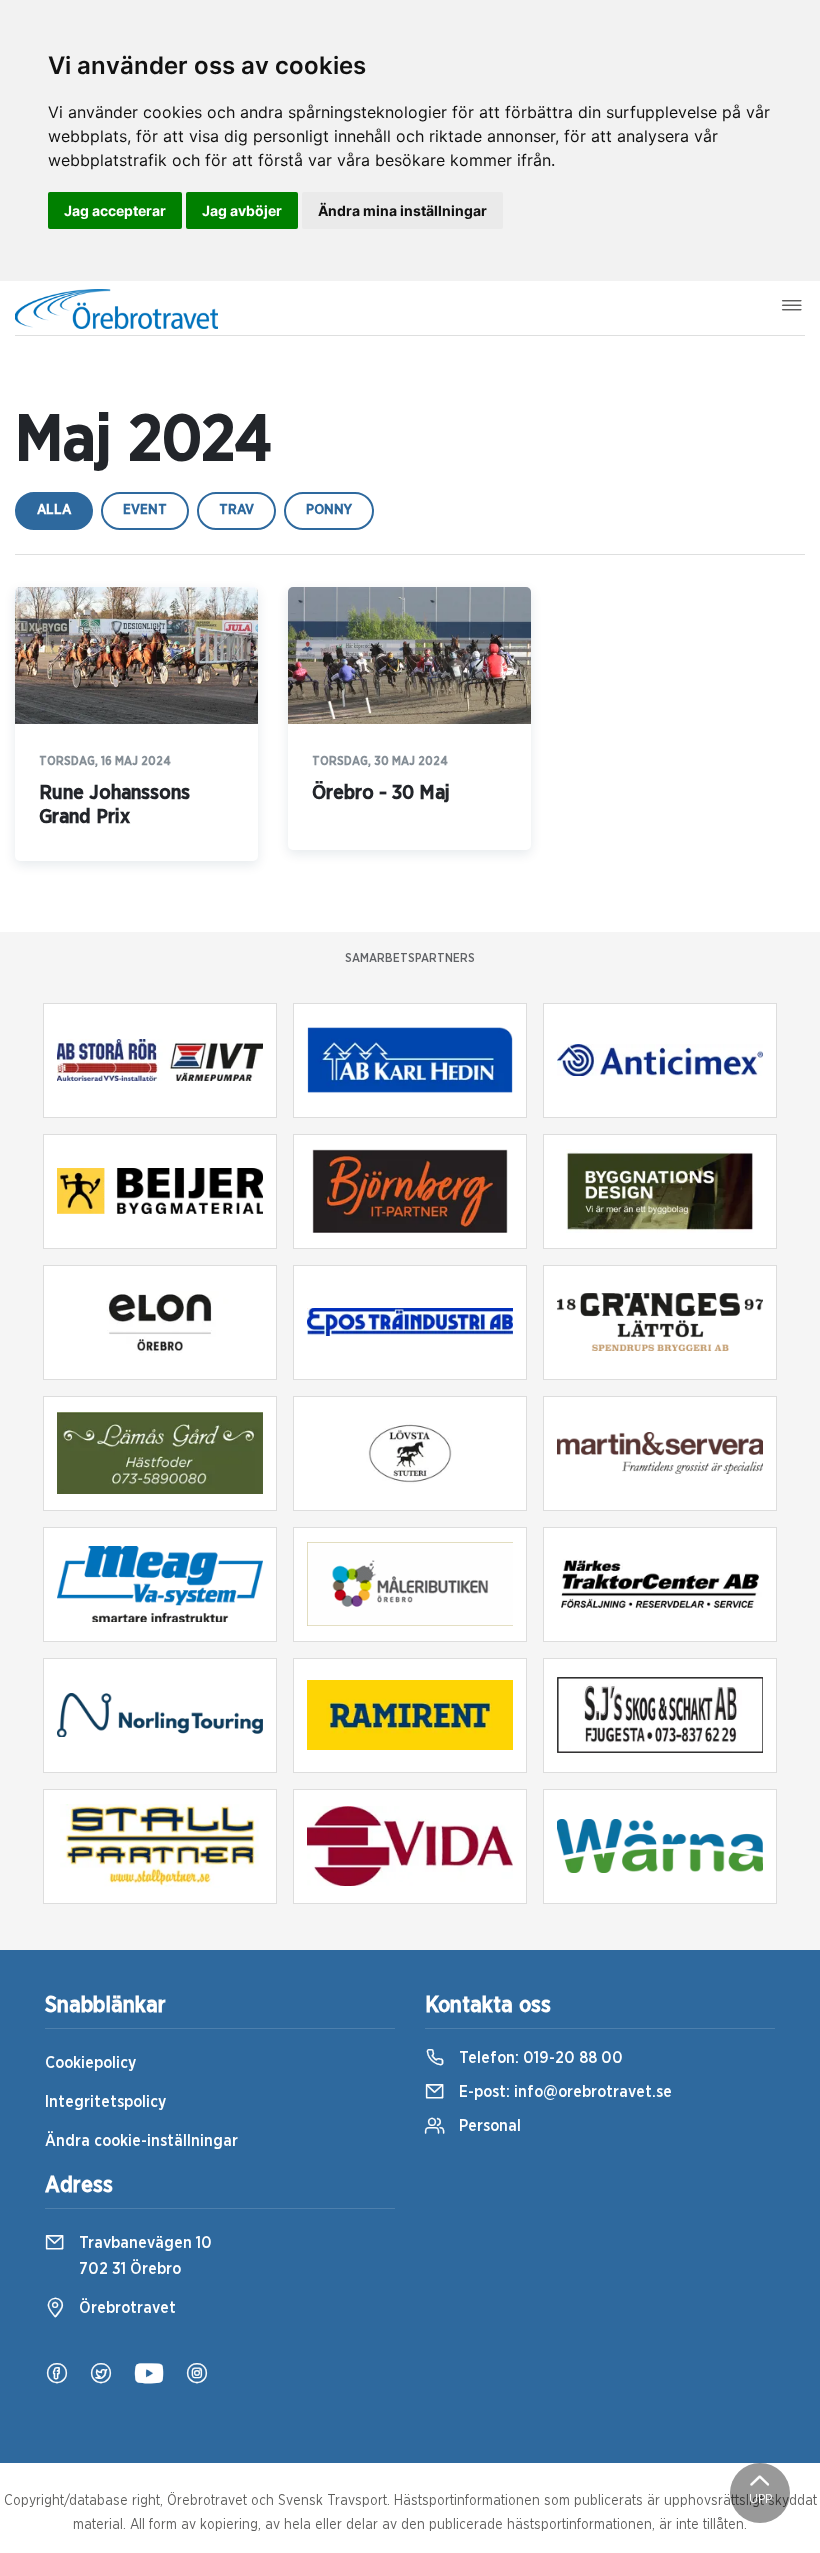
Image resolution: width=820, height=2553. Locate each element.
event (145, 510)
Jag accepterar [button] (115, 210)
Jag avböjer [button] (242, 210)
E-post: (563, 2092)
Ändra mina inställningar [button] (402, 210)
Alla (54, 510)
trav (236, 510)
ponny (329, 510)
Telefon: (539, 2058)
